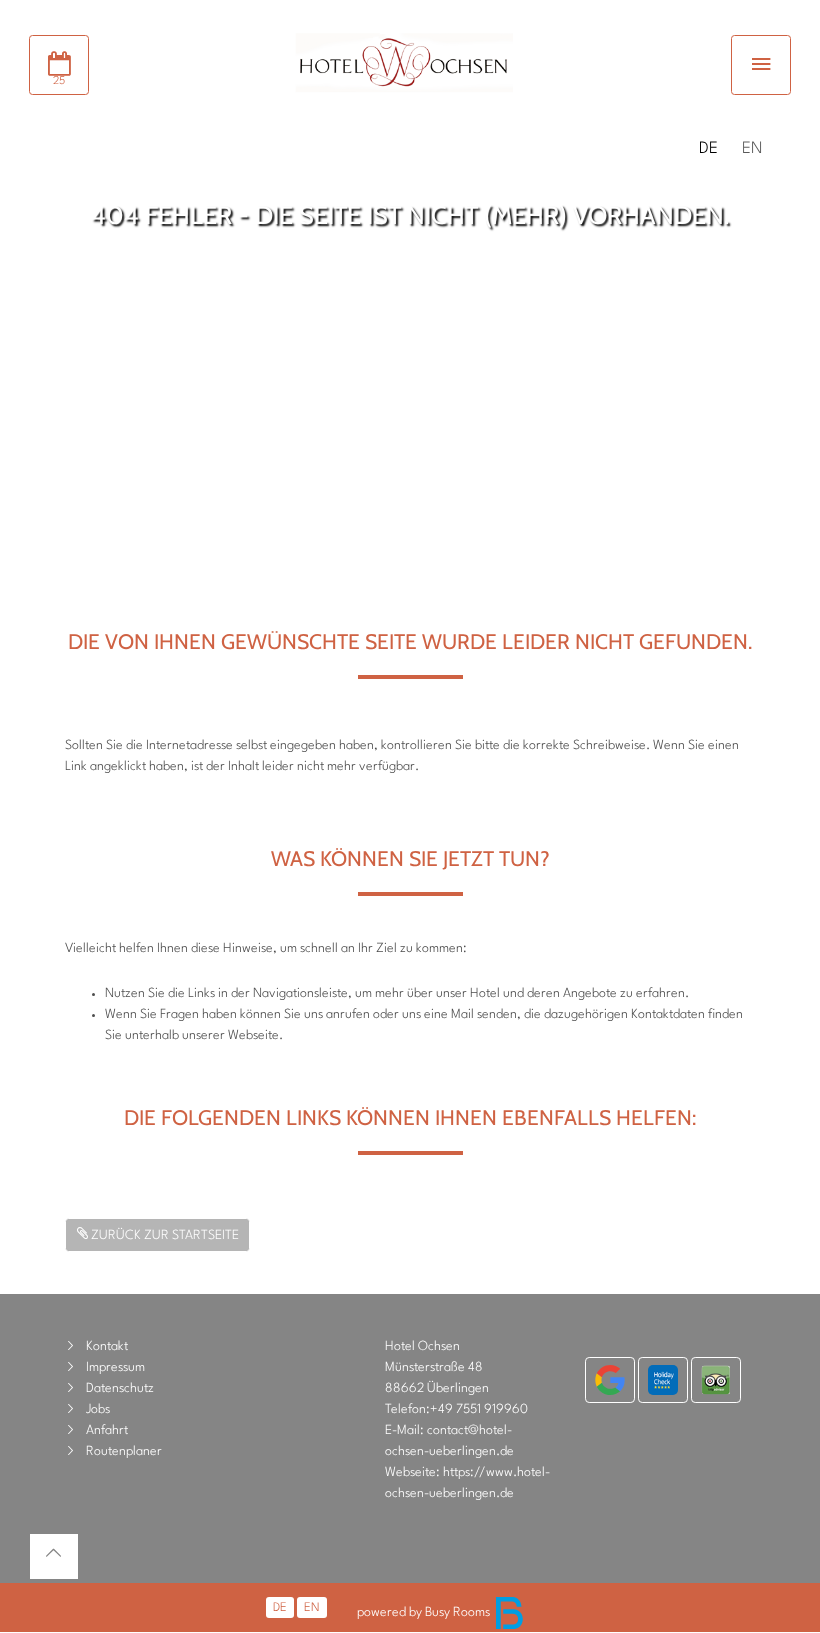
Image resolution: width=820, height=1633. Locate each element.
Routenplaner (124, 1451)
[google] (610, 1380)
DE (708, 149)
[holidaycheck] (663, 1380)
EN (752, 149)
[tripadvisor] (716, 1380)
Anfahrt (107, 1430)
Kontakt (107, 1346)
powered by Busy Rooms (425, 1612)
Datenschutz (120, 1388)
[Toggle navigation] (761, 65)
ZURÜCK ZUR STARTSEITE (163, 1235)
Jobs (98, 1409)
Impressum (115, 1367)
